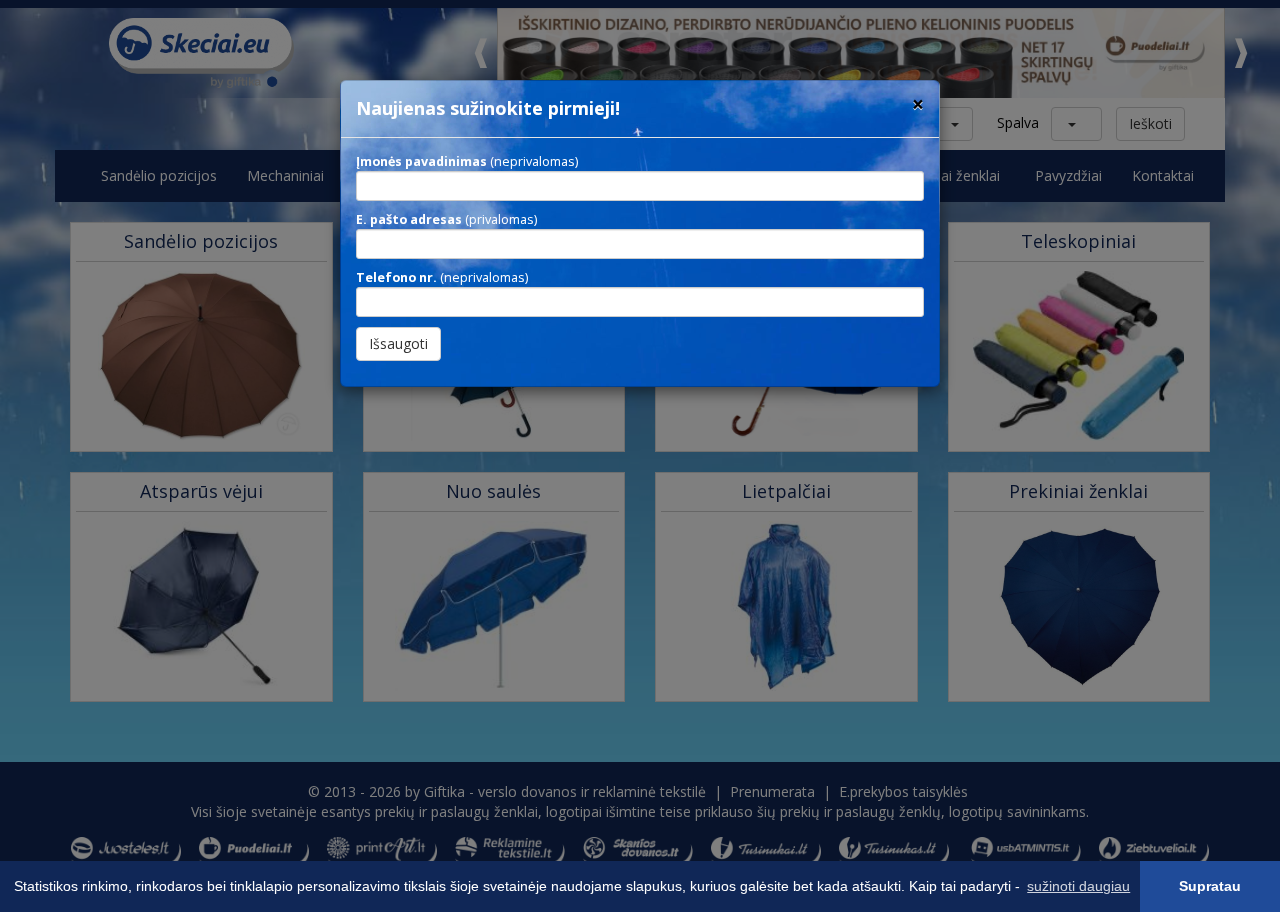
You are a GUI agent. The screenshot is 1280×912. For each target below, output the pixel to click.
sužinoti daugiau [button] (1078, 886)
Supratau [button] (1210, 886)
